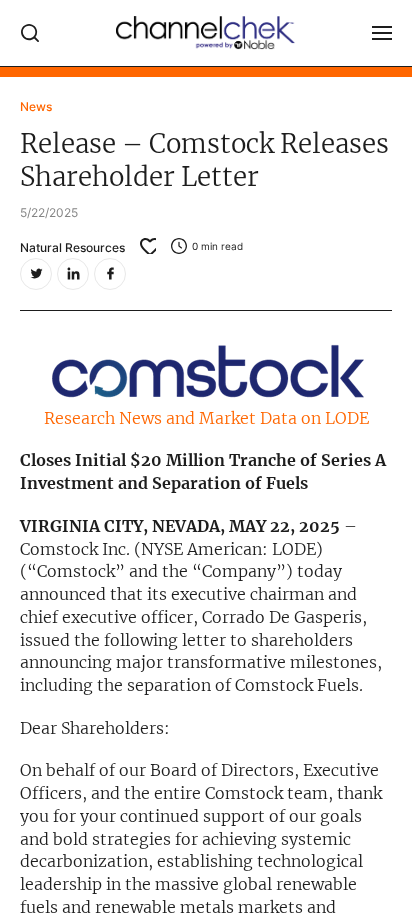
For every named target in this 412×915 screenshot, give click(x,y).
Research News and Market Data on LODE (206, 418)
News (36, 106)
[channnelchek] (206, 33)
